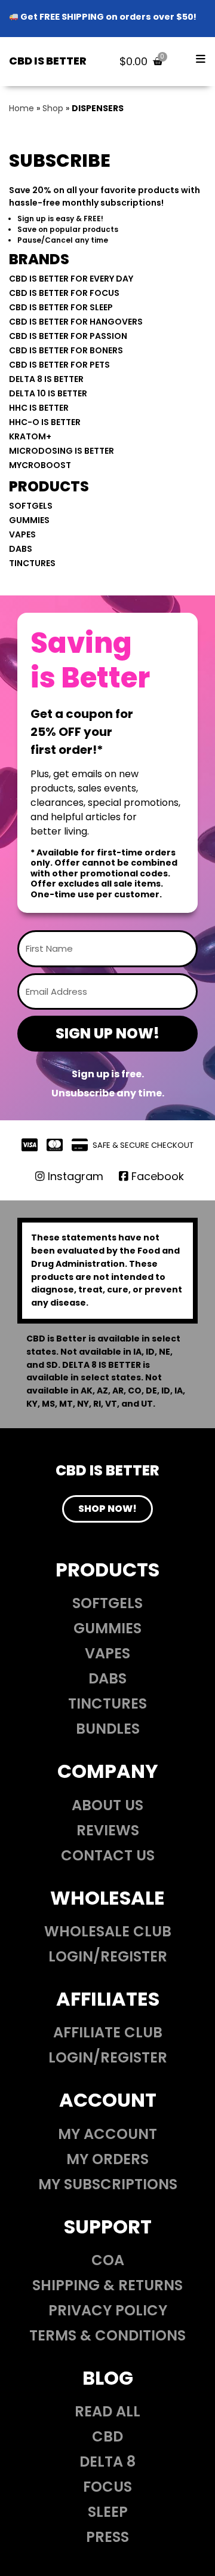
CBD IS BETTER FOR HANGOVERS (76, 322)
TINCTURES (32, 563)
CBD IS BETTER (48, 61)
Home (21, 108)
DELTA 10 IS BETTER (48, 393)
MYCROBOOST (40, 465)
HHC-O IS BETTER (45, 422)
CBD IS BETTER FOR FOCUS (64, 293)
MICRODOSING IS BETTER (62, 451)
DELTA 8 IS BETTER (46, 379)
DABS (21, 549)
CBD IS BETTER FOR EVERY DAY (71, 279)
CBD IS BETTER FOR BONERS (66, 350)
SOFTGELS (31, 506)
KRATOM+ (30, 436)
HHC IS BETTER (39, 408)
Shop (53, 108)
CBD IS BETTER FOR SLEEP (61, 307)
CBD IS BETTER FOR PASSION (68, 336)
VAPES (22, 534)
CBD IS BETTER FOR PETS (59, 365)
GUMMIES (29, 520)
